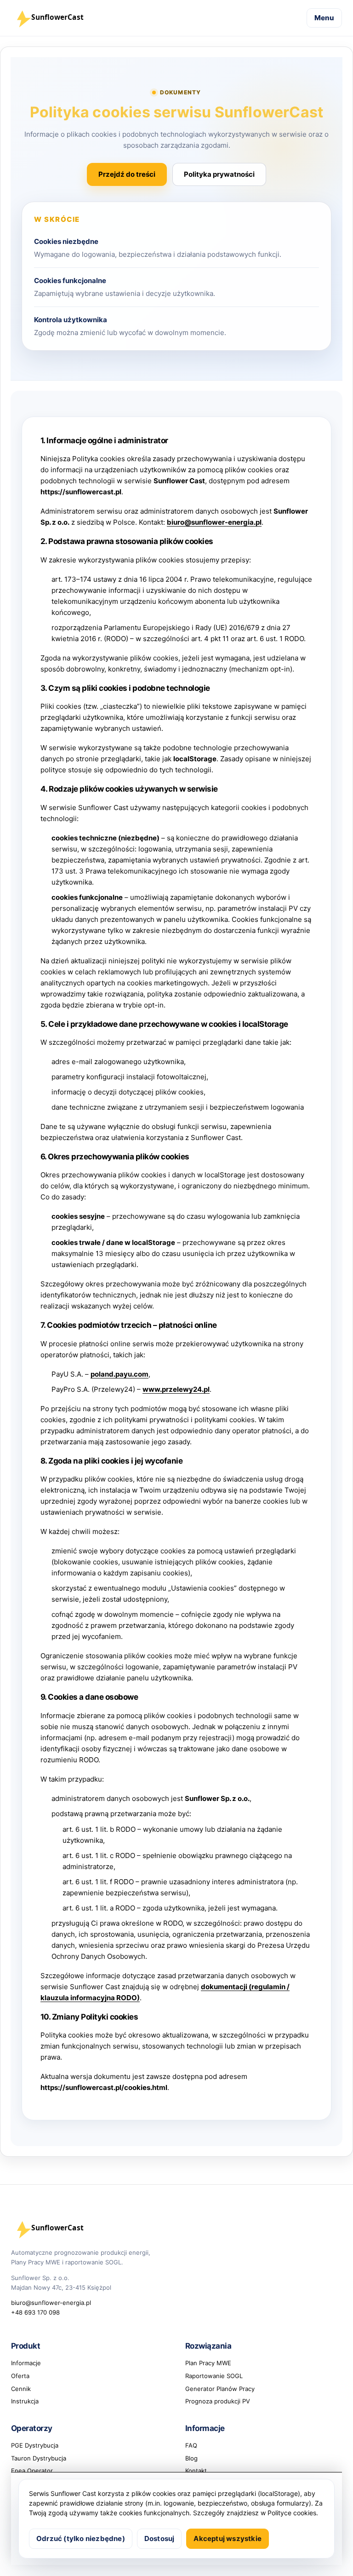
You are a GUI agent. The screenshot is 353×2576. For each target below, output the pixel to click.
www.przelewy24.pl (176, 1389)
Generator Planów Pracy (220, 2389)
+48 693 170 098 (35, 2312)
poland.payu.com (120, 1374)
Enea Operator (32, 2471)
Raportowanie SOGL (214, 2376)
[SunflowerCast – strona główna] (59, 18)
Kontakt (196, 2471)
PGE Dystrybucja (35, 2445)
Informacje (26, 2363)
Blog (191, 2458)
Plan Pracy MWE (208, 2363)
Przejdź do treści (127, 174)
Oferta (20, 2376)
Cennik (21, 2389)
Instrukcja (25, 2401)
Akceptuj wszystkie (228, 2538)
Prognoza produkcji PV (218, 2401)
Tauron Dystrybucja (39, 2458)
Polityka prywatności (219, 174)
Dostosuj (159, 2538)
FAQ (191, 2445)
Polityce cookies (292, 2513)
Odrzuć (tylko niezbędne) (81, 2538)
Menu (324, 18)
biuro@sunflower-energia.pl (214, 522)
